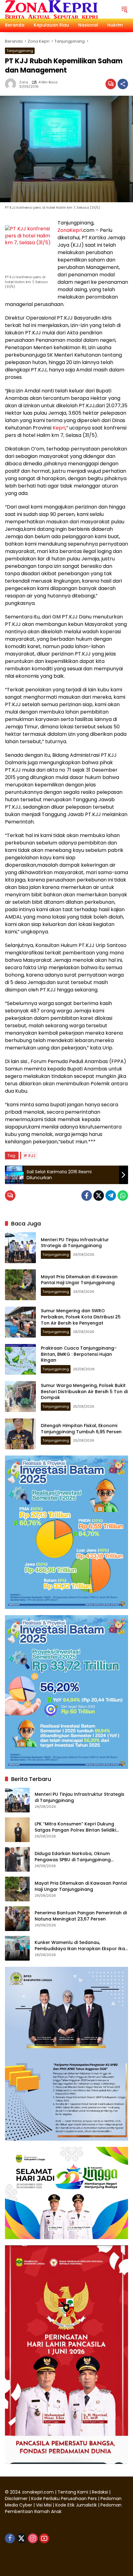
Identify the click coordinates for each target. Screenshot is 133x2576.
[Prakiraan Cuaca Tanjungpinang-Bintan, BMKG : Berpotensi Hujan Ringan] (20, 1359)
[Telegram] (111, 1196)
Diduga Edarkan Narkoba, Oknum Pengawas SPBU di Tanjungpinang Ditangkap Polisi (73, 1857)
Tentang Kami (73, 2492)
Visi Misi (44, 2505)
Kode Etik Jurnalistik (76, 2505)
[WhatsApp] (123, 1196)
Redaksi (100, 2492)
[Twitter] (99, 1196)
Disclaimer (17, 2499)
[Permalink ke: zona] (12, 84)
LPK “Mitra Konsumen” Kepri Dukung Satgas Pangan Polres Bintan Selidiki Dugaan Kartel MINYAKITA (75, 1827)
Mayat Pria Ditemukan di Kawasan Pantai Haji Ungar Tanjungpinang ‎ (79, 1280)
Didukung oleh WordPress (34, 2560)
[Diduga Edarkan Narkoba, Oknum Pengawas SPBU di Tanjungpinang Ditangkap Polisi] (17, 1859)
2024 (15, 2492)
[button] (124, 9)
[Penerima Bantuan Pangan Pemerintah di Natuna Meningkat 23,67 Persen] (17, 1919)
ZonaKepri (70, 230)
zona (24, 82)
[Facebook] (87, 1196)
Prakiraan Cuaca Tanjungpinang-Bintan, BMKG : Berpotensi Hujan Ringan (79, 1354)
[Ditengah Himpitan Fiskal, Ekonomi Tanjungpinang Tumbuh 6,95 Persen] (20, 1434)
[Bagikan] (123, 84)
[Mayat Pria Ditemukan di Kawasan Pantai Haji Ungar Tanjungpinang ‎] (20, 1285)
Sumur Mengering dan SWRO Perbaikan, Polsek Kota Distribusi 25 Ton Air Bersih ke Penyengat (81, 1317)
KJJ (32, 1156)
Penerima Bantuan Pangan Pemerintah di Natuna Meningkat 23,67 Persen (81, 1916)
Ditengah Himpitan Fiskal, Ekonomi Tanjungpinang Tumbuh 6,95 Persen (81, 1429)
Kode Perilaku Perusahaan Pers (64, 2499)
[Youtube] (44, 2538)
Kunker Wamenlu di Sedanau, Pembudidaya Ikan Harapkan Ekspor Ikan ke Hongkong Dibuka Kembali (81, 1946)
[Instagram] (33, 2538)
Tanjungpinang (20, 51)
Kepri (59, 428)
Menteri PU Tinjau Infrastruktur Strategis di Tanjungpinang (75, 1243)
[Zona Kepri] (51, 9)
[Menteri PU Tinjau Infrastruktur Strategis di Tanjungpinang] (20, 1248)
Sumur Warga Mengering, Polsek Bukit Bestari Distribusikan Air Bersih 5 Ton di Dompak (84, 1391)
